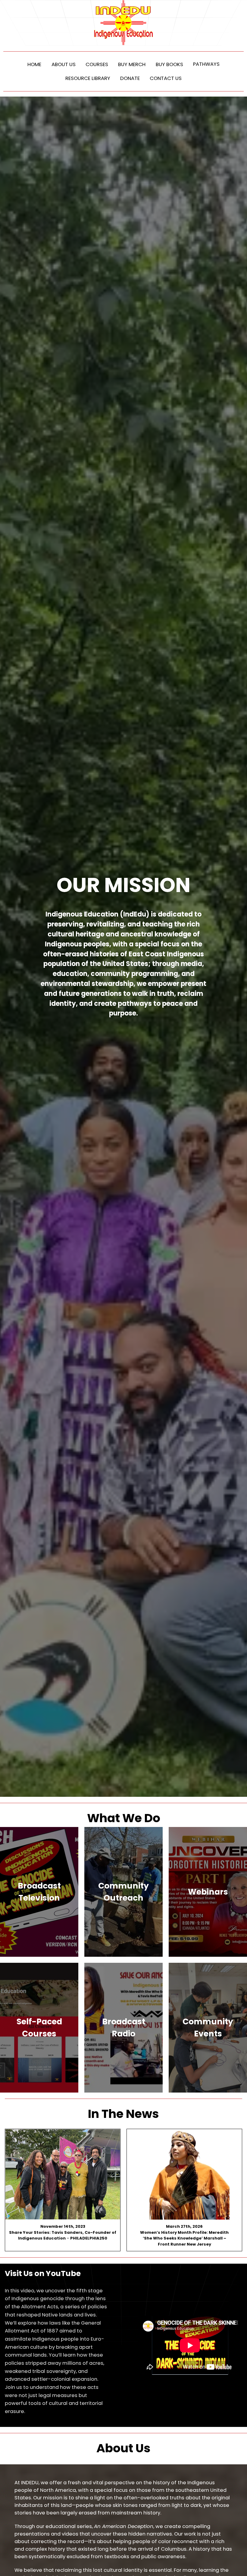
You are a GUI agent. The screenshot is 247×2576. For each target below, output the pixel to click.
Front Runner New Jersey (184, 2244)
